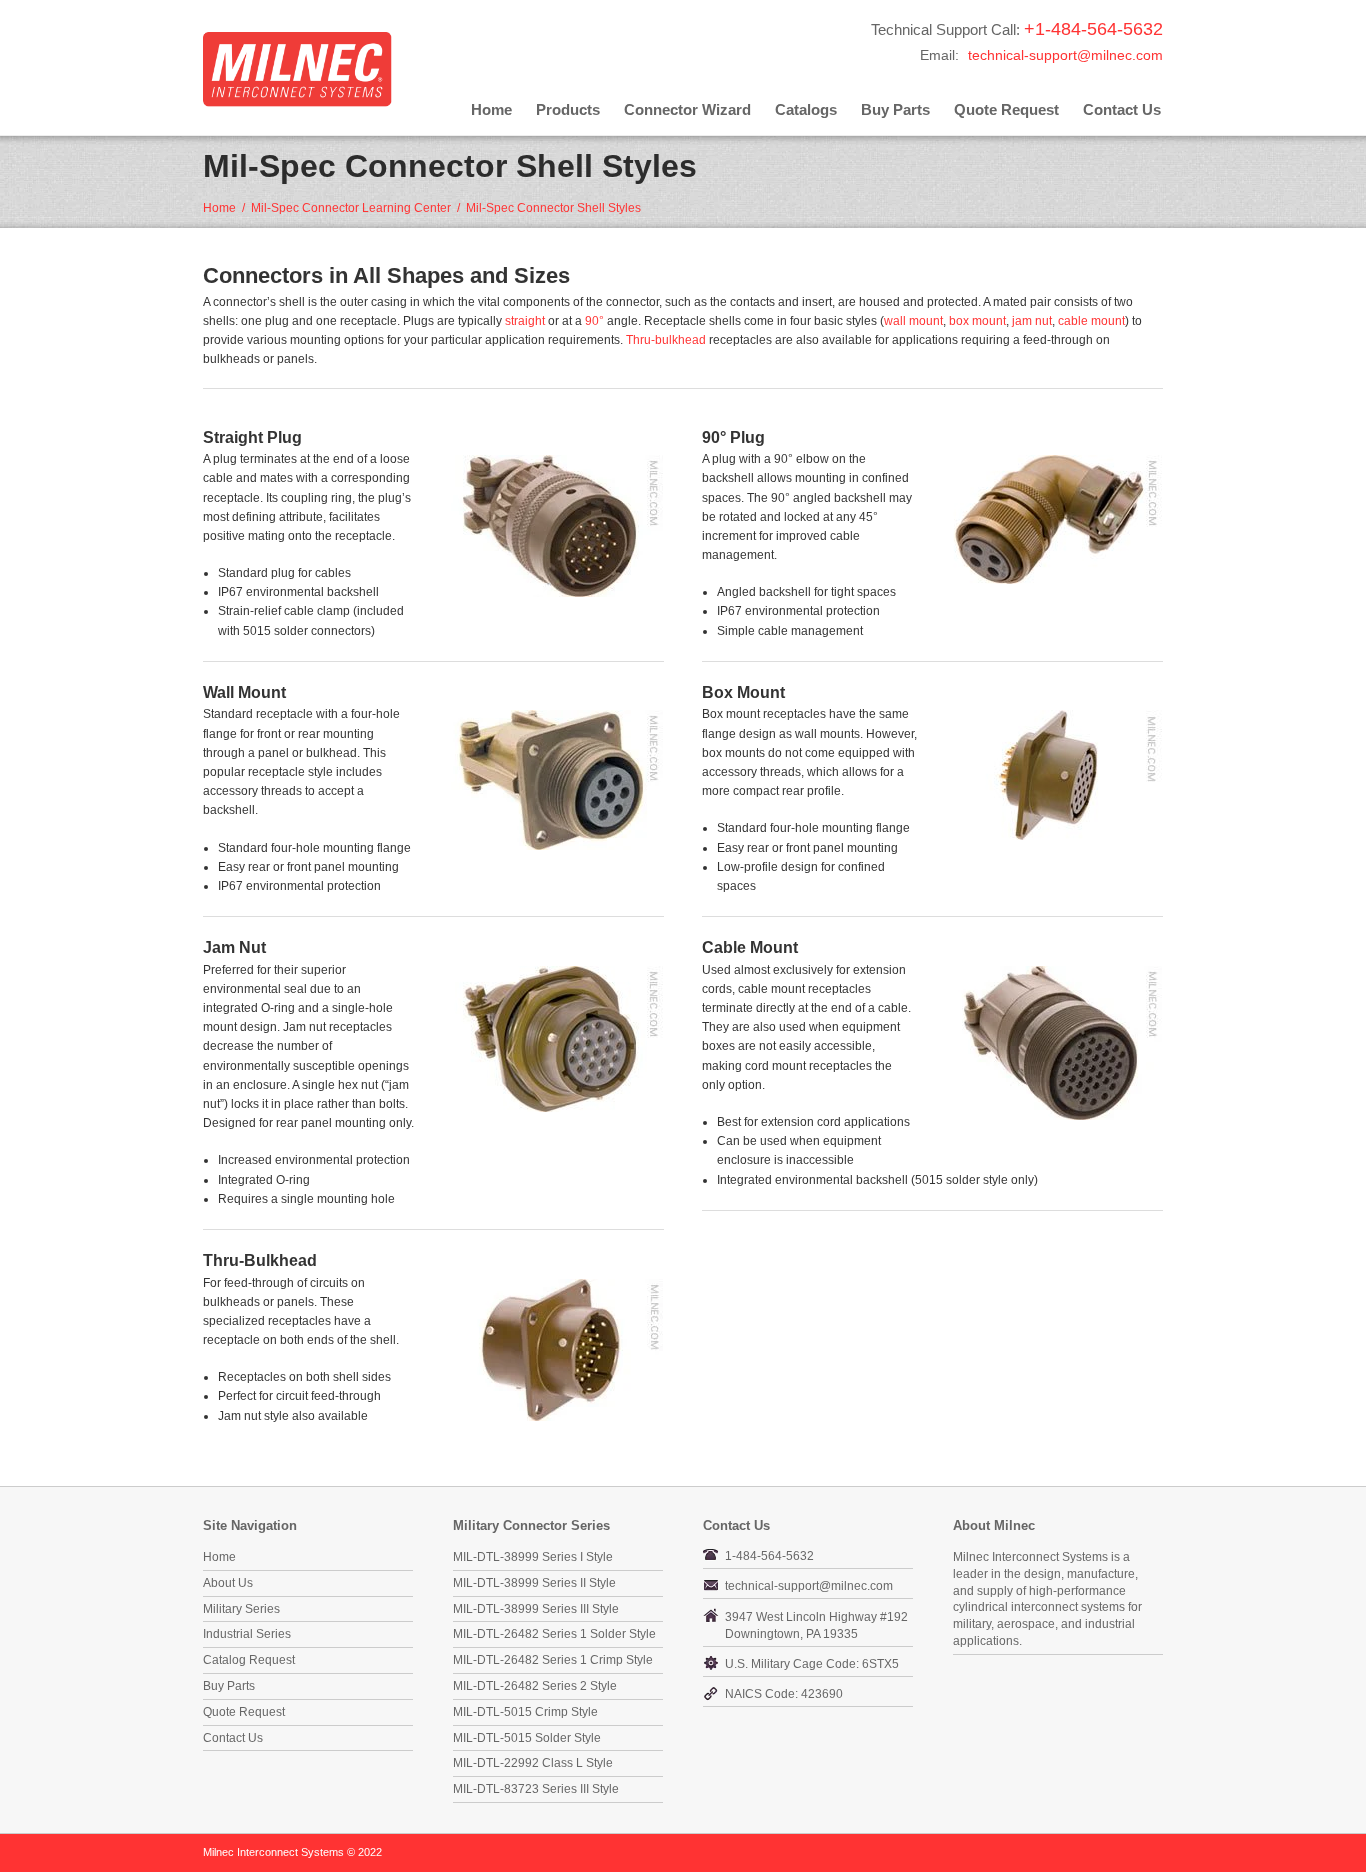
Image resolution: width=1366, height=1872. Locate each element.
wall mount (913, 321)
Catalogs (806, 109)
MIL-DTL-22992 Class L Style (533, 1763)
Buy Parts (895, 109)
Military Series (241, 1609)
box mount (977, 321)
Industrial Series (247, 1634)
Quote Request (1006, 109)
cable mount (1091, 321)
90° (594, 321)
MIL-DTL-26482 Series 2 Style (535, 1686)
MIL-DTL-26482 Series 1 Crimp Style (553, 1660)
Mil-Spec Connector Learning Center (351, 208)
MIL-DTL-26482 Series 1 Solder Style (554, 1634)
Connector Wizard (687, 109)
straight (525, 321)
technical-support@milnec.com (1065, 55)
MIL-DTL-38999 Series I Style (533, 1557)
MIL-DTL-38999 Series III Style (536, 1609)
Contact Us (1122, 109)
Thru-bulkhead (666, 340)
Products (568, 109)
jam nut (1032, 321)
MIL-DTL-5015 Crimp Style (525, 1712)
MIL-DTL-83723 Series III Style (536, 1789)
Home (491, 109)
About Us (228, 1583)
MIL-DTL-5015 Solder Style (527, 1738)
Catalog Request (249, 1660)
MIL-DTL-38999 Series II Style (534, 1583)
